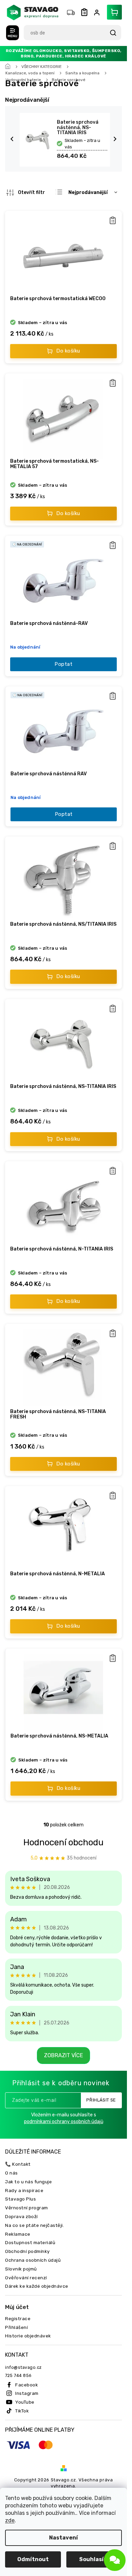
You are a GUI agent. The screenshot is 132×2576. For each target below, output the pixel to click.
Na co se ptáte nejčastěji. (35, 2225)
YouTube (25, 2402)
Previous (13, 139)
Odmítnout (33, 2559)
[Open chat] (115, 2560)
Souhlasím (94, 2559)
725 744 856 (18, 2375)
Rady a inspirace (24, 2190)
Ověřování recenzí (26, 2278)
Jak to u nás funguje (28, 2182)
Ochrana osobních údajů (33, 2260)
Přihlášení (16, 2327)
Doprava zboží (21, 2216)
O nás (12, 2173)
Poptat (63, 664)
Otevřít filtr (31, 192)
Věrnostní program (27, 2208)
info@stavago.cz (23, 2367)
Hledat (113, 33)
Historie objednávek (28, 2336)
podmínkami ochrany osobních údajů (64, 2122)
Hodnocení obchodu (63, 1842)
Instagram (27, 2393)
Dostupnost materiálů (30, 2242)
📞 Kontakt (18, 2164)
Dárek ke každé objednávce (37, 2286)
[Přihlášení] (98, 13)
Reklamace (18, 2234)
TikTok (22, 2411)
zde (10, 2520)
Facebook (27, 2385)
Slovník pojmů (21, 2269)
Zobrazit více (63, 2055)
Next (116, 139)
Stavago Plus (20, 2199)
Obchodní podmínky (28, 2251)
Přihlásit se (101, 2100)
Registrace (18, 2318)
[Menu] (13, 33)
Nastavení (63, 2538)
